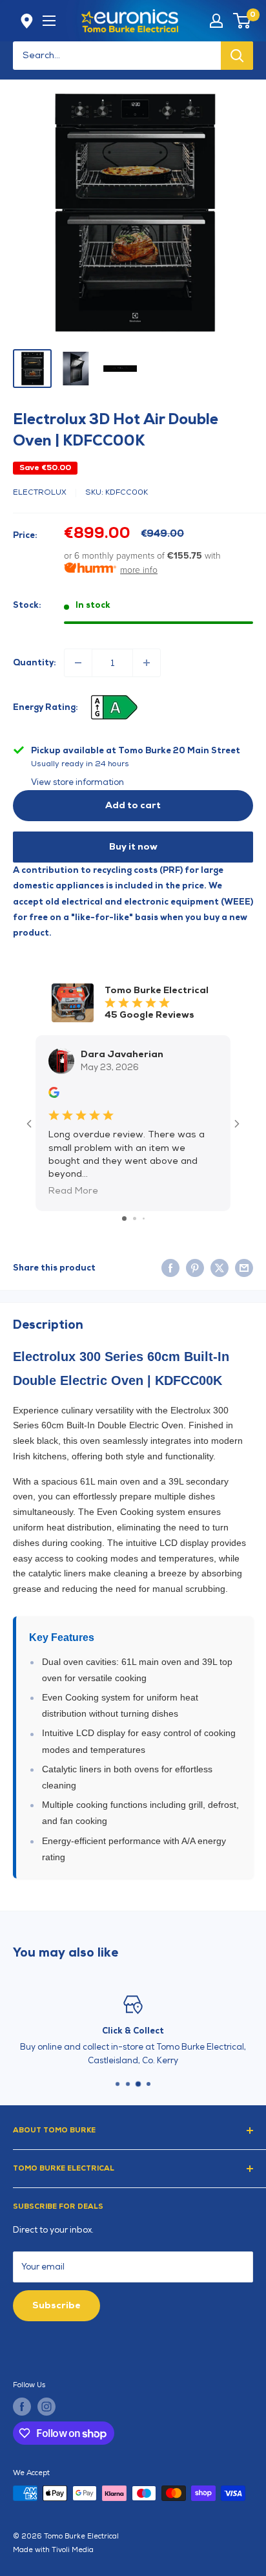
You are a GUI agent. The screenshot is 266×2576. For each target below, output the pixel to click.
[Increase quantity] (147, 663)
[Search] (237, 56)
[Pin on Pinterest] (195, 1268)
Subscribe (56, 2305)
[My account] (216, 21)
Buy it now (133, 847)
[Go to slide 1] (124, 1218)
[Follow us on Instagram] (46, 2407)
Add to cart (133, 805)
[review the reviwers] (54, 1095)
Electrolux (40, 492)
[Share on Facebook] (170, 1268)
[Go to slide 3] (144, 1218)
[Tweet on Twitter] (220, 1268)
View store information (77, 782)
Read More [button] (73, 1191)
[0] (242, 21)
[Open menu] (49, 21)
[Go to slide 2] (135, 1218)
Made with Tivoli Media (53, 2550)
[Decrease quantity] (78, 663)
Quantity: (35, 663)
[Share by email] (244, 1268)
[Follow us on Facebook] (22, 2407)
